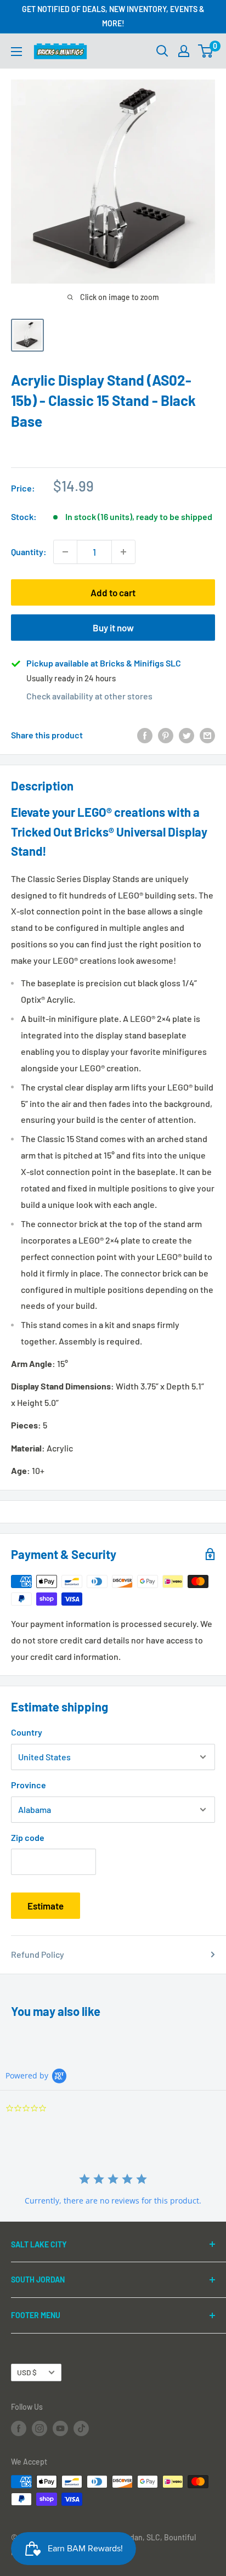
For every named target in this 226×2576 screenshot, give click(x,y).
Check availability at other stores (89, 696)
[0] (206, 51)
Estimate (46, 1906)
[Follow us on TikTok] (81, 2428)
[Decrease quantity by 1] (65, 552)
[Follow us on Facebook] (19, 2428)
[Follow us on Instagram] (39, 2428)
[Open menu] (16, 52)
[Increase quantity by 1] (123, 552)
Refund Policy (38, 1954)
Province (29, 1785)
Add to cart (113, 592)
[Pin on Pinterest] (166, 735)
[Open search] (162, 51)
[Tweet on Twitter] (187, 735)
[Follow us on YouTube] (60, 2428)
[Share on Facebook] (145, 735)
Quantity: (29, 552)
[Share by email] (207, 735)
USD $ (27, 2372)
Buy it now (113, 628)
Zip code (28, 1837)
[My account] (184, 51)
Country (27, 1732)
